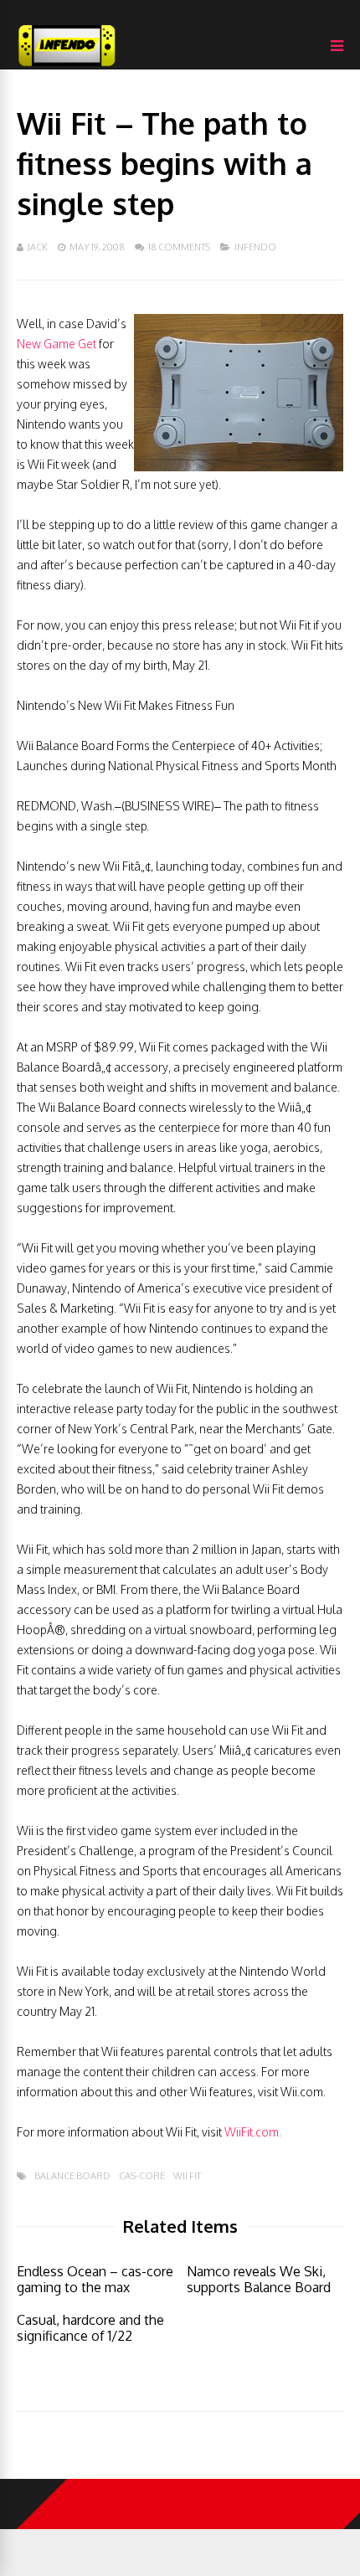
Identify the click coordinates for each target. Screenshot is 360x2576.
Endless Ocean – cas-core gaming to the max (95, 2279)
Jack (38, 247)
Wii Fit (187, 2176)
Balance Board (72, 2176)
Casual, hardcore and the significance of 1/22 (90, 2328)
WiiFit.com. (253, 2132)
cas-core (142, 2176)
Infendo (255, 247)
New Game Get (57, 344)
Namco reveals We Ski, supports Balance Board (259, 2279)
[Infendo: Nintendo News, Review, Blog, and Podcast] (67, 66)
